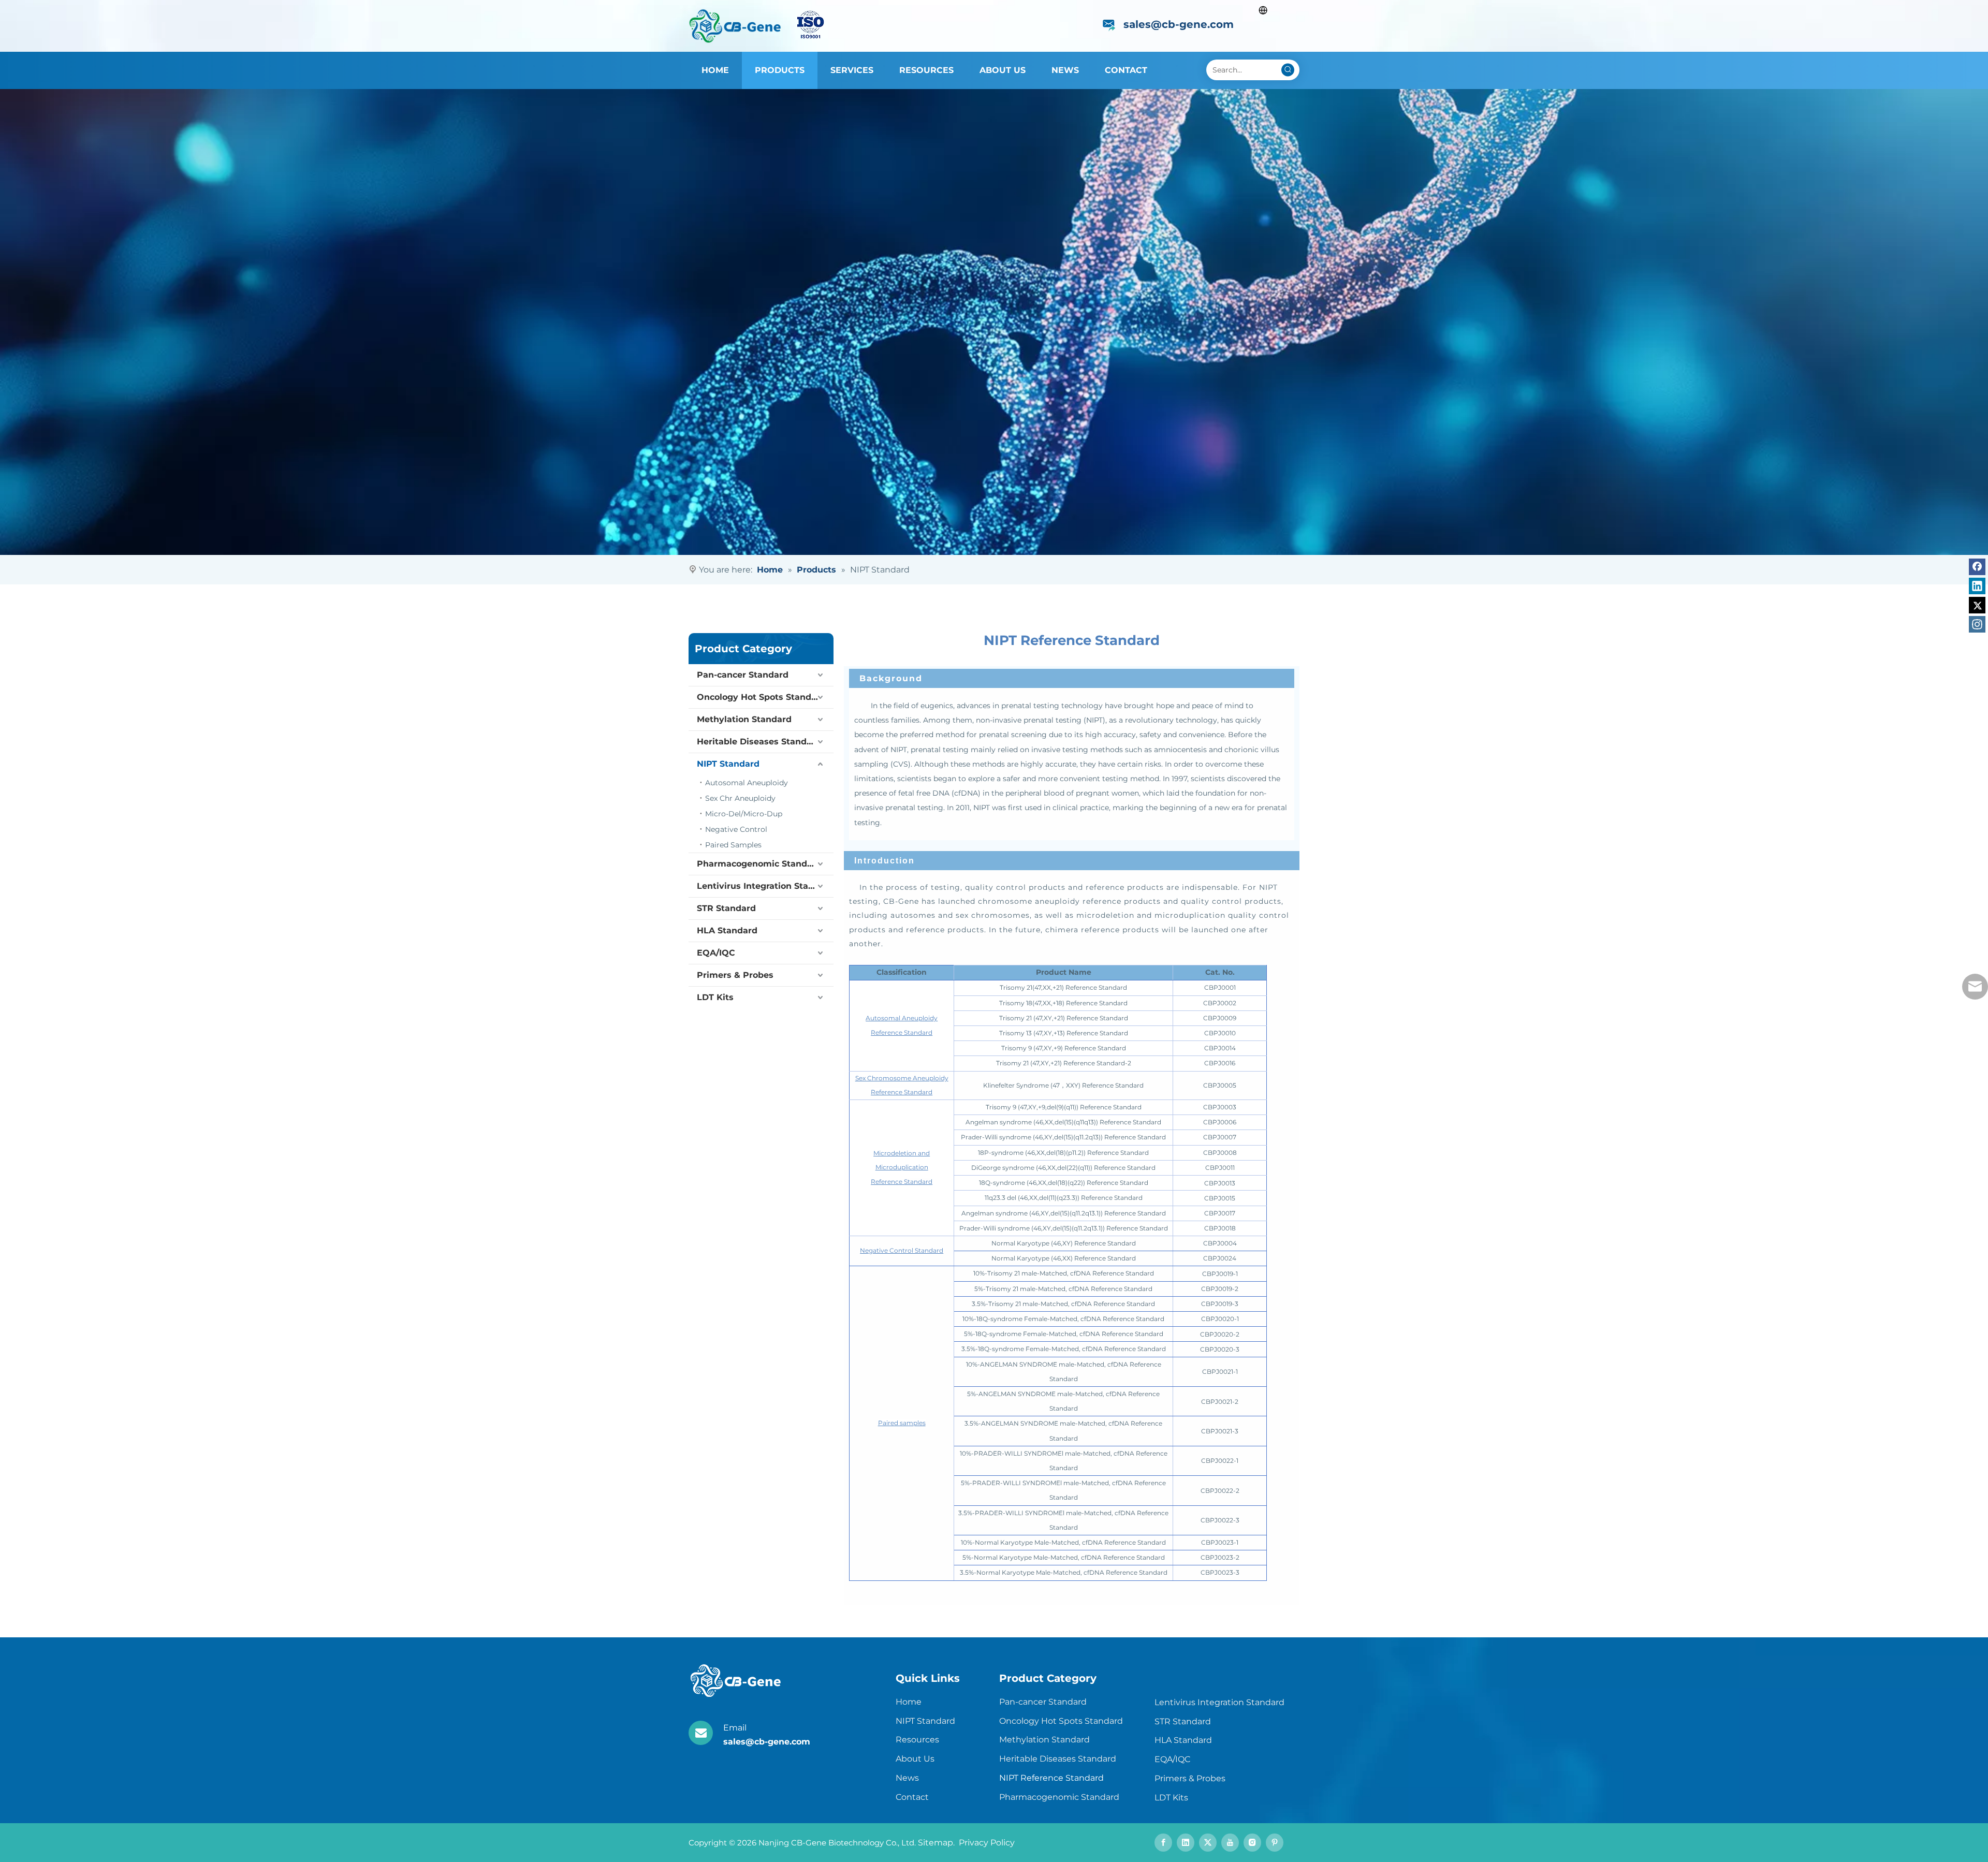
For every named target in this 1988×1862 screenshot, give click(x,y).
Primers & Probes (735, 975)
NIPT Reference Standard (1051, 1778)
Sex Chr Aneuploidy (740, 798)
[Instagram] (1977, 624)
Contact (912, 1797)
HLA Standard (727, 930)
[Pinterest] (1275, 1843)
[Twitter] (1977, 605)
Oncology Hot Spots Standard (761, 697)
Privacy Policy (986, 1843)
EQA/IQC (716, 953)
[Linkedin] (1977, 586)
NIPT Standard (728, 764)
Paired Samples (733, 845)
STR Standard (726, 908)
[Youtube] (1230, 1843)
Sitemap (935, 1843)
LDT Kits (715, 997)
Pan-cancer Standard (743, 675)
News (907, 1778)
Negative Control (736, 829)
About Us (915, 1759)
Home (909, 1702)
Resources (917, 1740)
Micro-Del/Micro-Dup (744, 814)
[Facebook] (1977, 567)
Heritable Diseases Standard (759, 742)
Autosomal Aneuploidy (747, 783)
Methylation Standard (744, 719)
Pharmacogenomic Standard (759, 864)
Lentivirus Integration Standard (765, 886)
